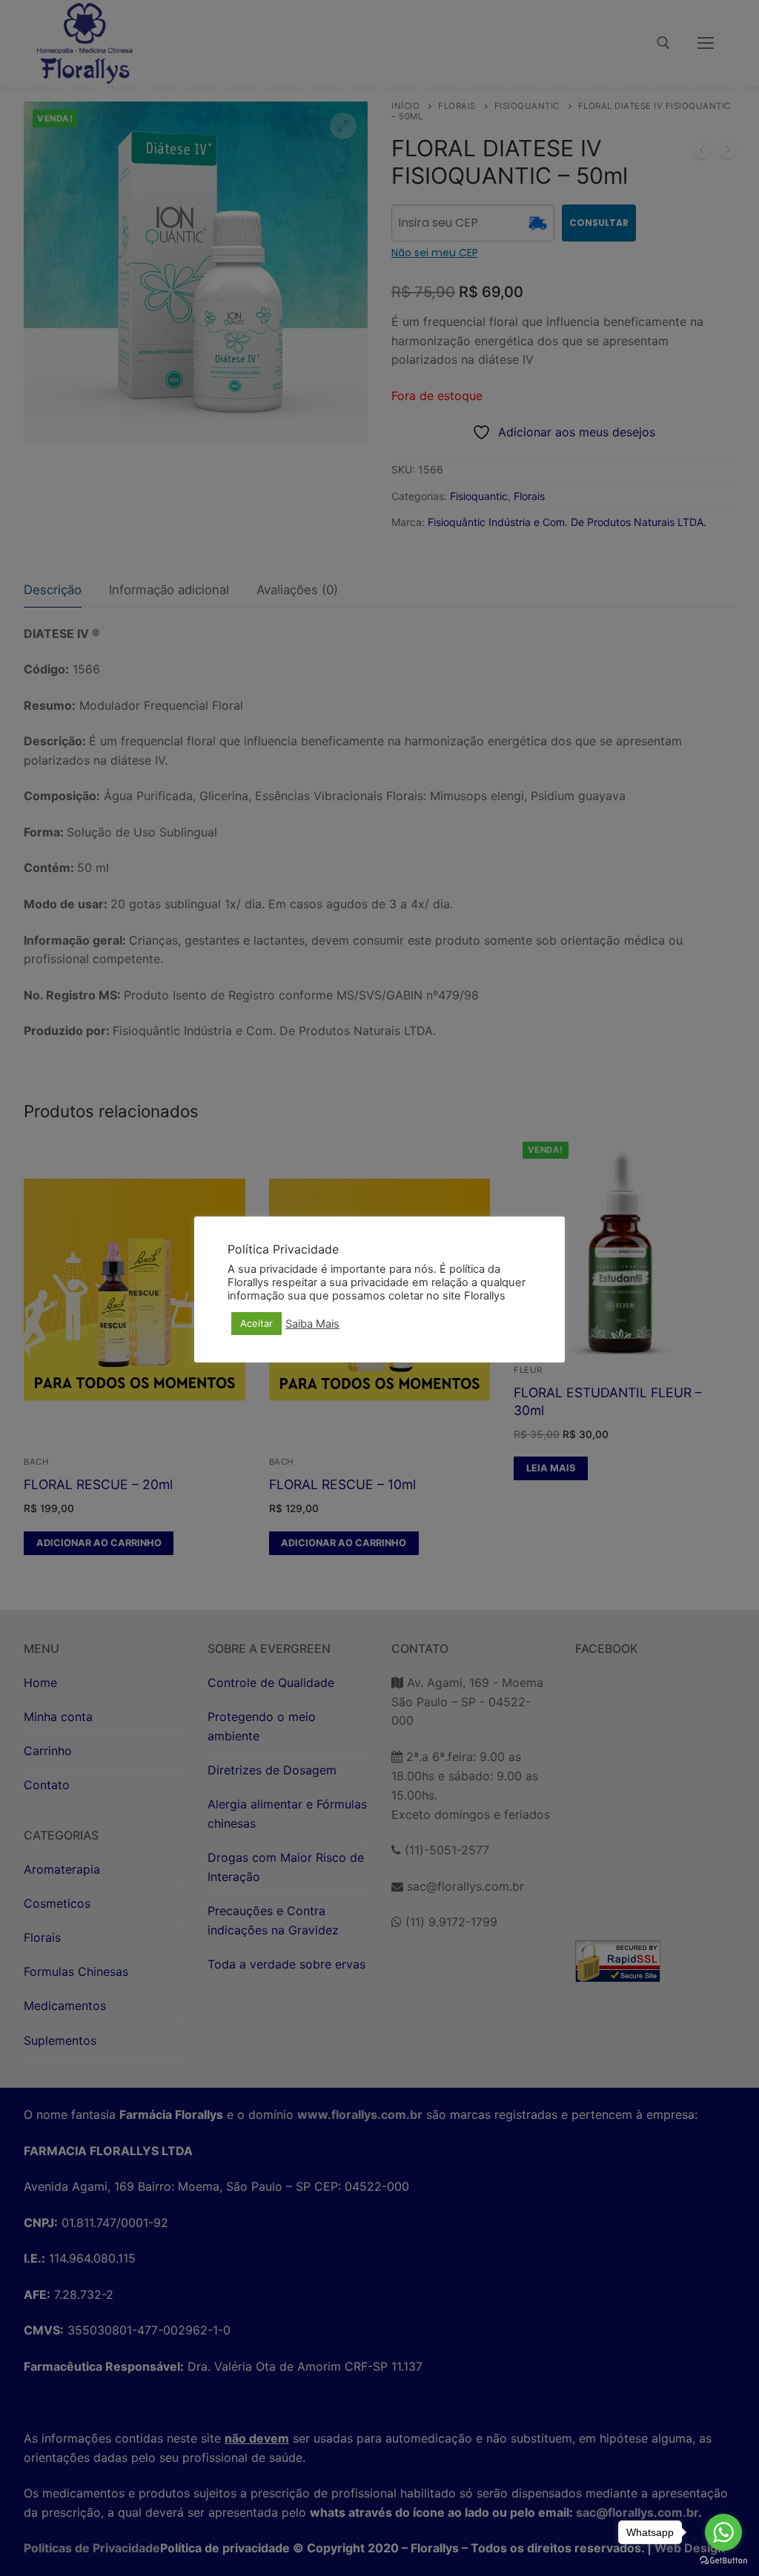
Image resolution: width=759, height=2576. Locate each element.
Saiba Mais (312, 1324)
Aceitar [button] (256, 1323)
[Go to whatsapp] (723, 2532)
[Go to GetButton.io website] (723, 2561)
